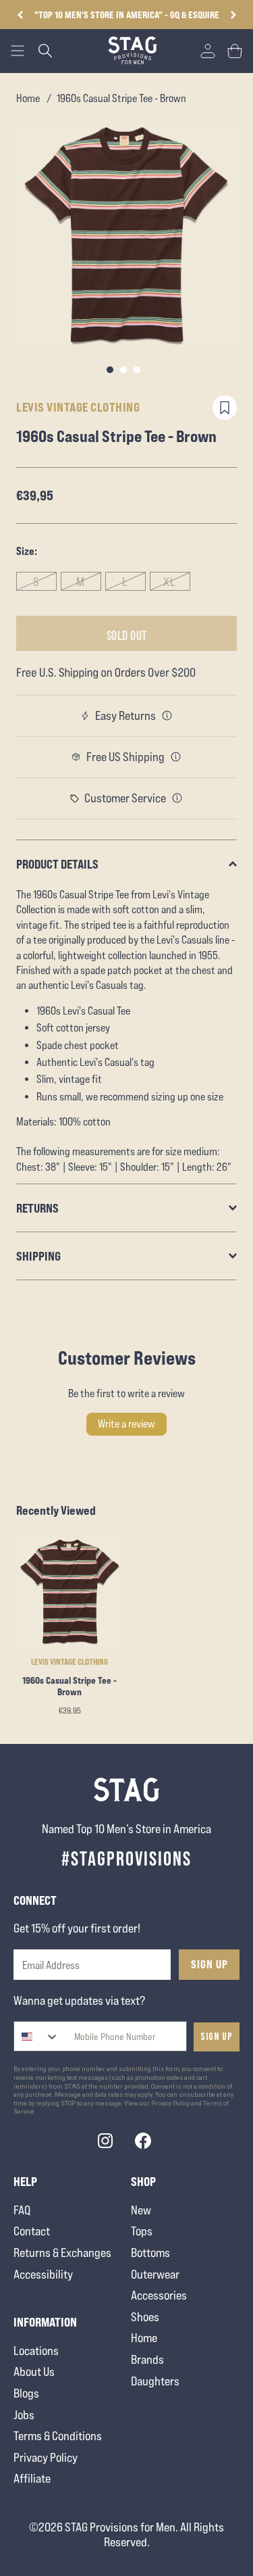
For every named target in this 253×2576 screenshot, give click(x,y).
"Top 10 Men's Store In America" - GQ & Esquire (127, 15)
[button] (233, 15)
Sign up (217, 2037)
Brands (147, 2359)
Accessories (159, 2295)
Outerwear (155, 2274)
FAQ (22, 2210)
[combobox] (37, 2036)
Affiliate (32, 2478)
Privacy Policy (46, 2457)
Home (28, 98)
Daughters (155, 2381)
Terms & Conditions (58, 2436)
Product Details (57, 864)
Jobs (24, 2415)
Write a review (126, 1424)
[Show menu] (18, 51)
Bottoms (150, 2253)
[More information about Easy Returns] (167, 716)
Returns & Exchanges (62, 2253)
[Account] (208, 51)
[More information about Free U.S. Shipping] (176, 757)
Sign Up (209, 1964)
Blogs (26, 2393)
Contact (32, 2231)
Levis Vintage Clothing (78, 407)
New (141, 2210)
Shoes (145, 2317)
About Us (34, 2372)
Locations (36, 2351)
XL (170, 582)
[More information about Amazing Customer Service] (177, 798)
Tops (142, 2231)
